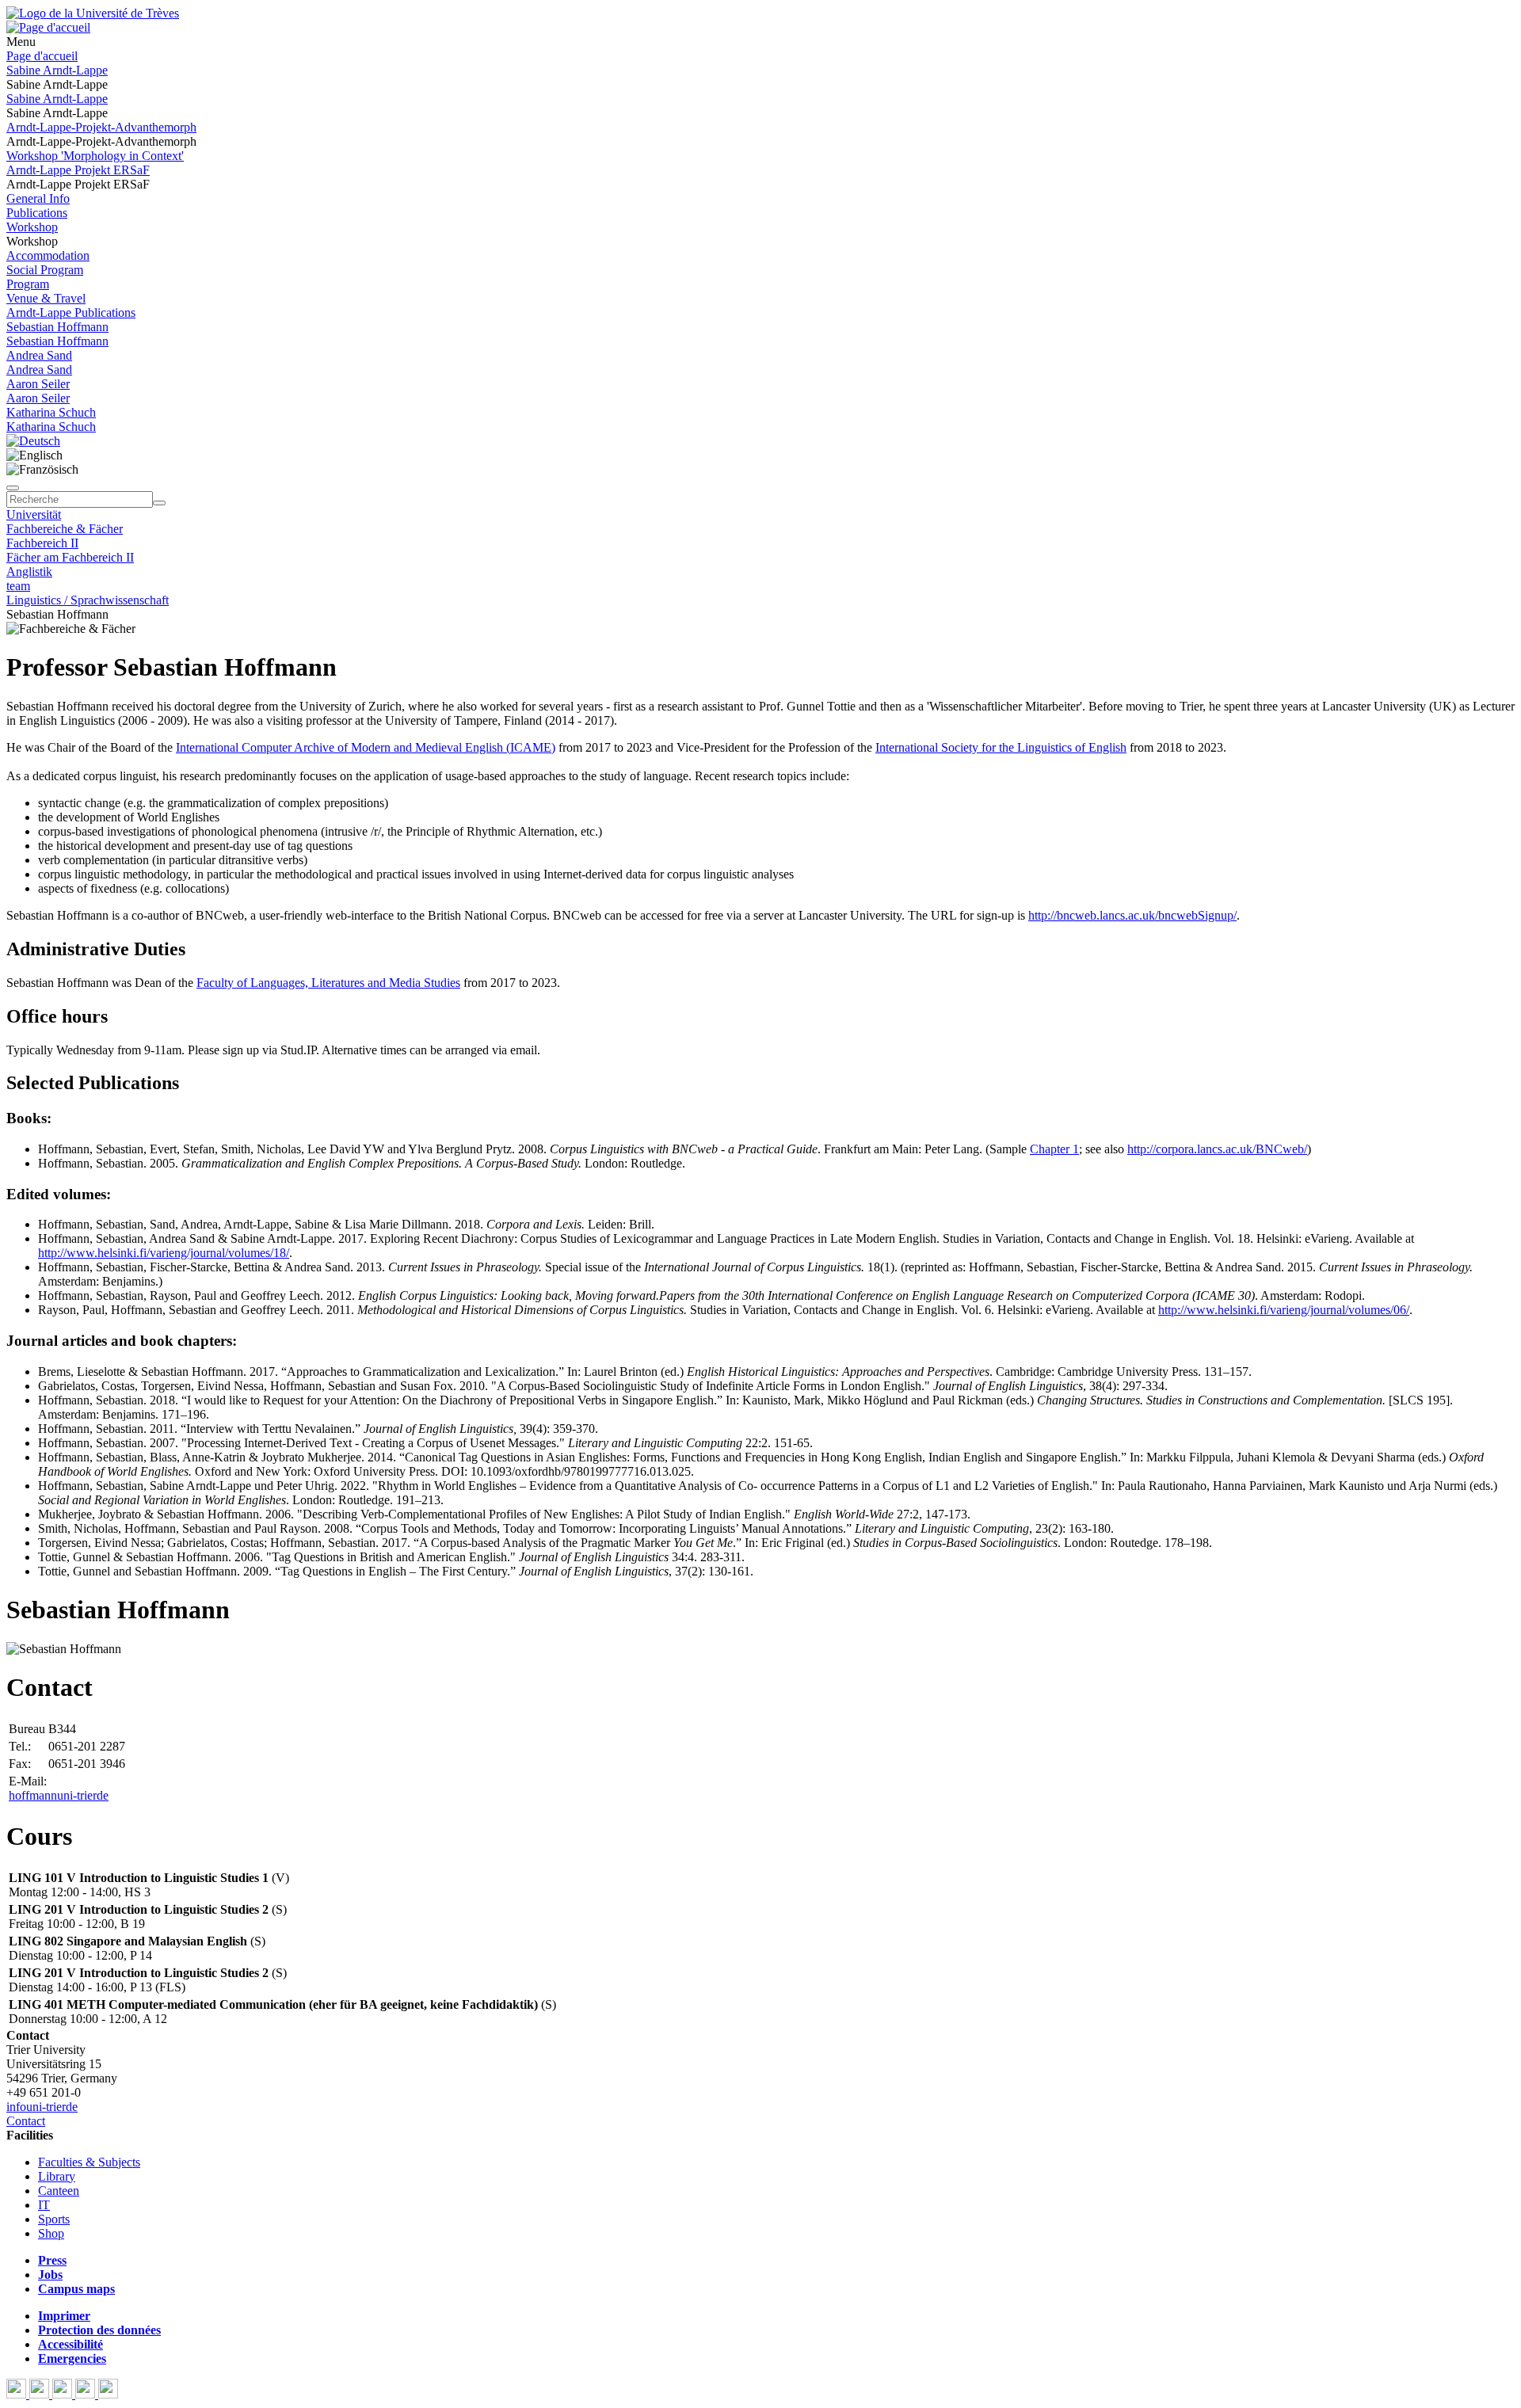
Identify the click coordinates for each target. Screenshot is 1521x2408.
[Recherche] (159, 503)
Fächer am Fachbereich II (70, 557)
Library (57, 2176)
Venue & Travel (46, 298)
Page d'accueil (42, 56)
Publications (37, 213)
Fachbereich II (42, 543)
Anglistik (29, 572)
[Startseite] (93, 13)
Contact (26, 2121)
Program (28, 284)
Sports (54, 2219)
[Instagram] (87, 2394)
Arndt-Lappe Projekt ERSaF (78, 170)
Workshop (32, 227)
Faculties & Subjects (89, 2162)
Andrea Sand (39, 355)
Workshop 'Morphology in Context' (95, 156)
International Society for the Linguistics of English (1001, 747)
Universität (34, 514)
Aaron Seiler (38, 384)
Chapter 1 (1054, 1149)
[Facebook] (18, 2394)
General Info (38, 198)
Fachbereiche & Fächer (65, 529)
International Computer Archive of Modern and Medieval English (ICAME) (366, 747)
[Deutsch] (33, 441)
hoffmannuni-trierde (59, 1795)
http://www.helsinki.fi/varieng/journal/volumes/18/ (164, 1253)
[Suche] (13, 488)
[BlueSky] (41, 2394)
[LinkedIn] (108, 2394)
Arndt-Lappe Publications (71, 312)
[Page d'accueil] (48, 27)
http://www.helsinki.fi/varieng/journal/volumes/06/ (1284, 1310)
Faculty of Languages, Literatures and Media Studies (328, 983)
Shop (51, 2233)
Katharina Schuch (51, 412)
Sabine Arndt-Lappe (57, 70)
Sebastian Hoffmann (57, 327)
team (18, 586)
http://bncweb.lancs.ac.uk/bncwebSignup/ (1132, 915)
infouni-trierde (42, 2107)
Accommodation (48, 255)
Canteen (59, 2191)
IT (44, 2205)
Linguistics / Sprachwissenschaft (88, 600)
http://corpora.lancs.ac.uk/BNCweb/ (1217, 1149)
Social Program (45, 270)
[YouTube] (64, 2394)
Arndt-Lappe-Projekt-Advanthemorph (101, 127)
